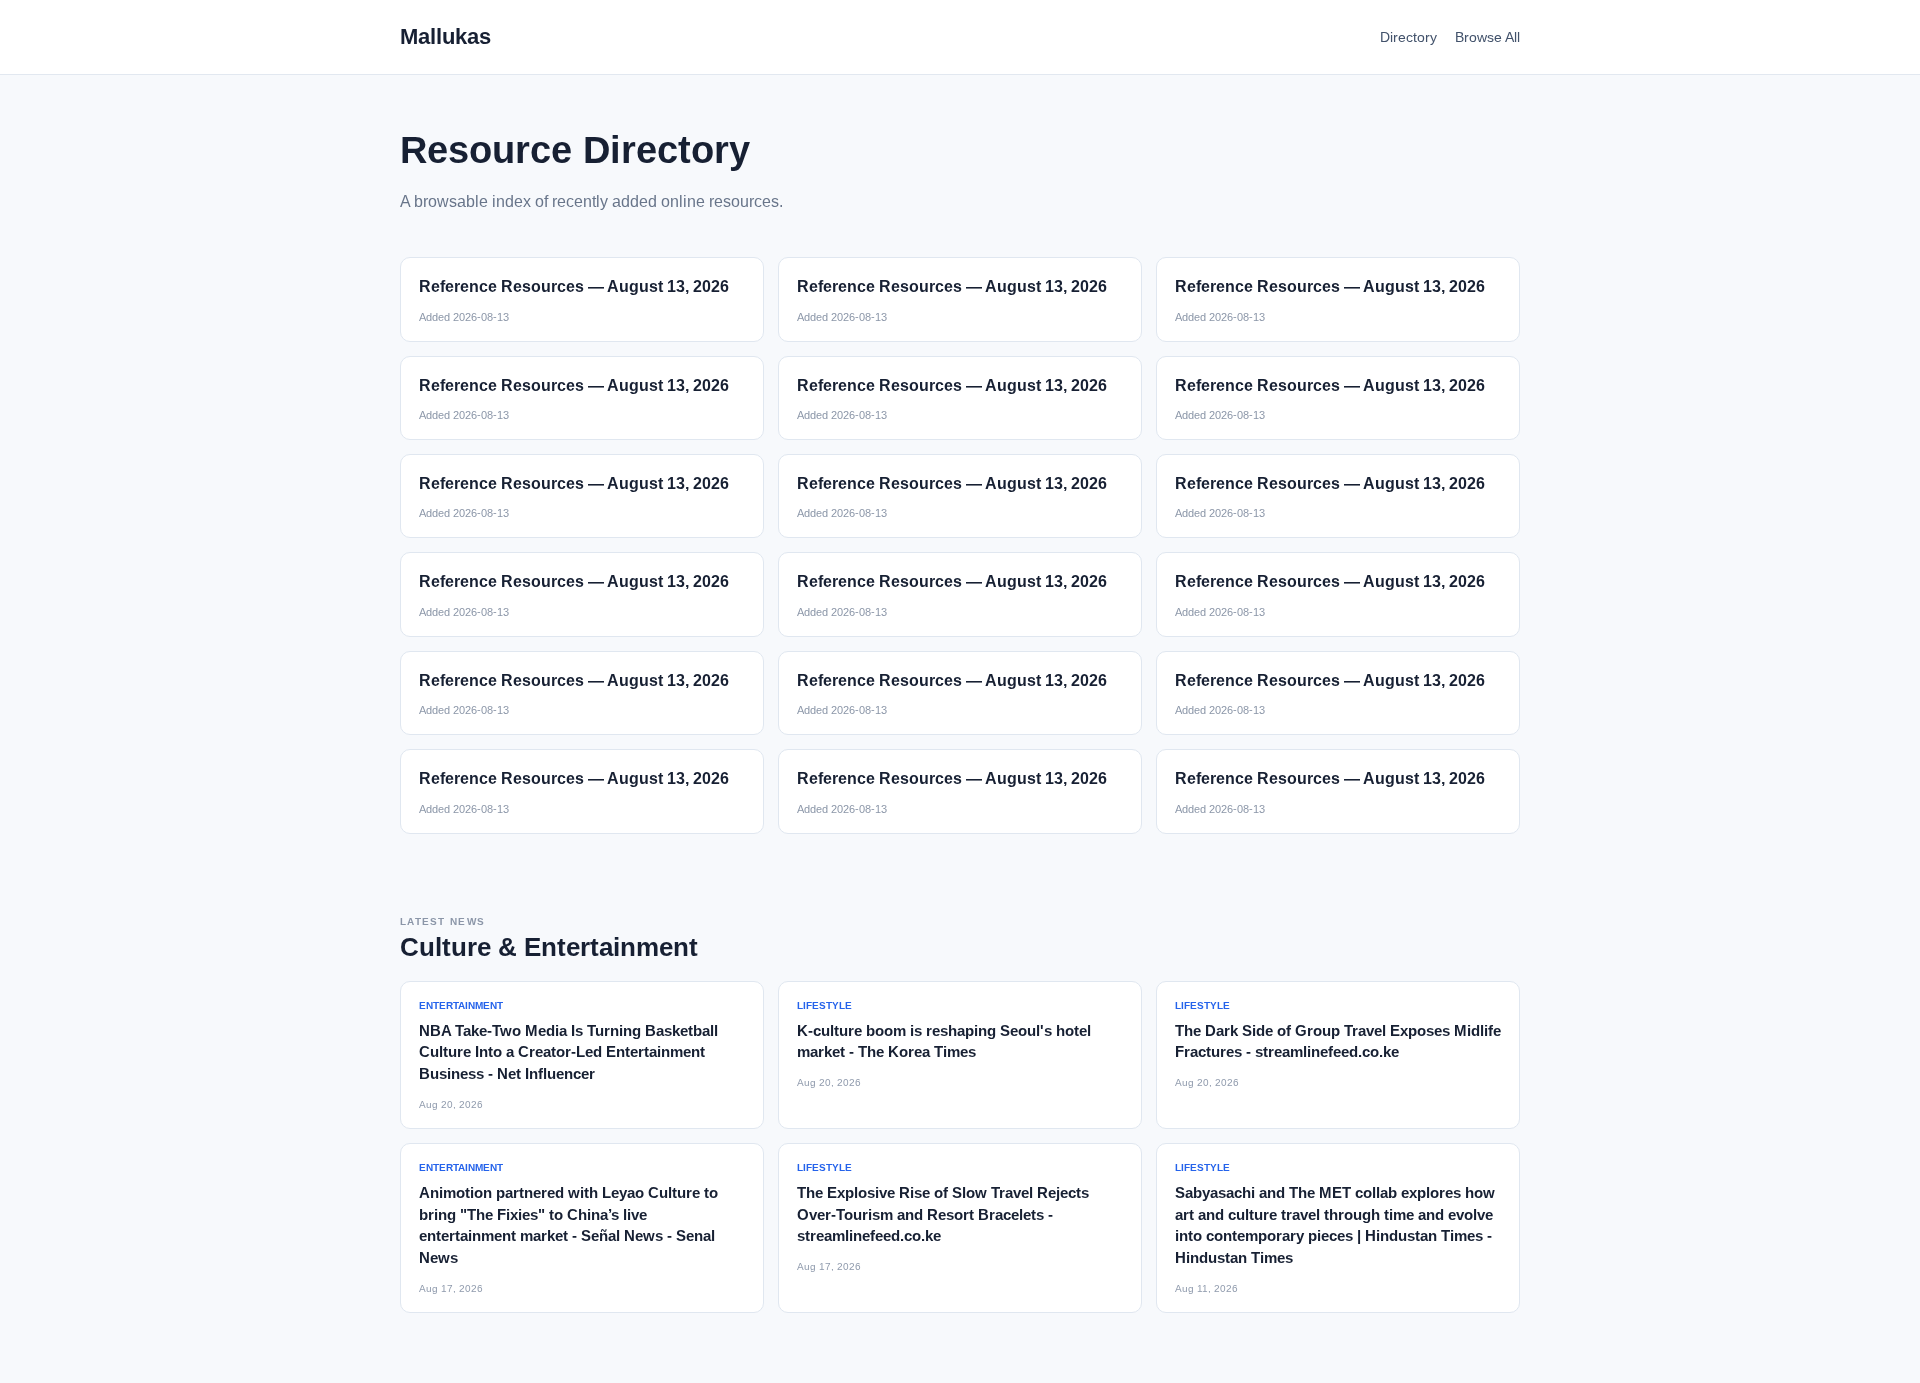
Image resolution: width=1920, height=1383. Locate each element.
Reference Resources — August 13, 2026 (574, 286)
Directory (1408, 37)
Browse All (1487, 37)
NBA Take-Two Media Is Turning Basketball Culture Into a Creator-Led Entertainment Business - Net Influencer (568, 1052)
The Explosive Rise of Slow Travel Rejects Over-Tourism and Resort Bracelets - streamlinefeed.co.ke (943, 1214)
